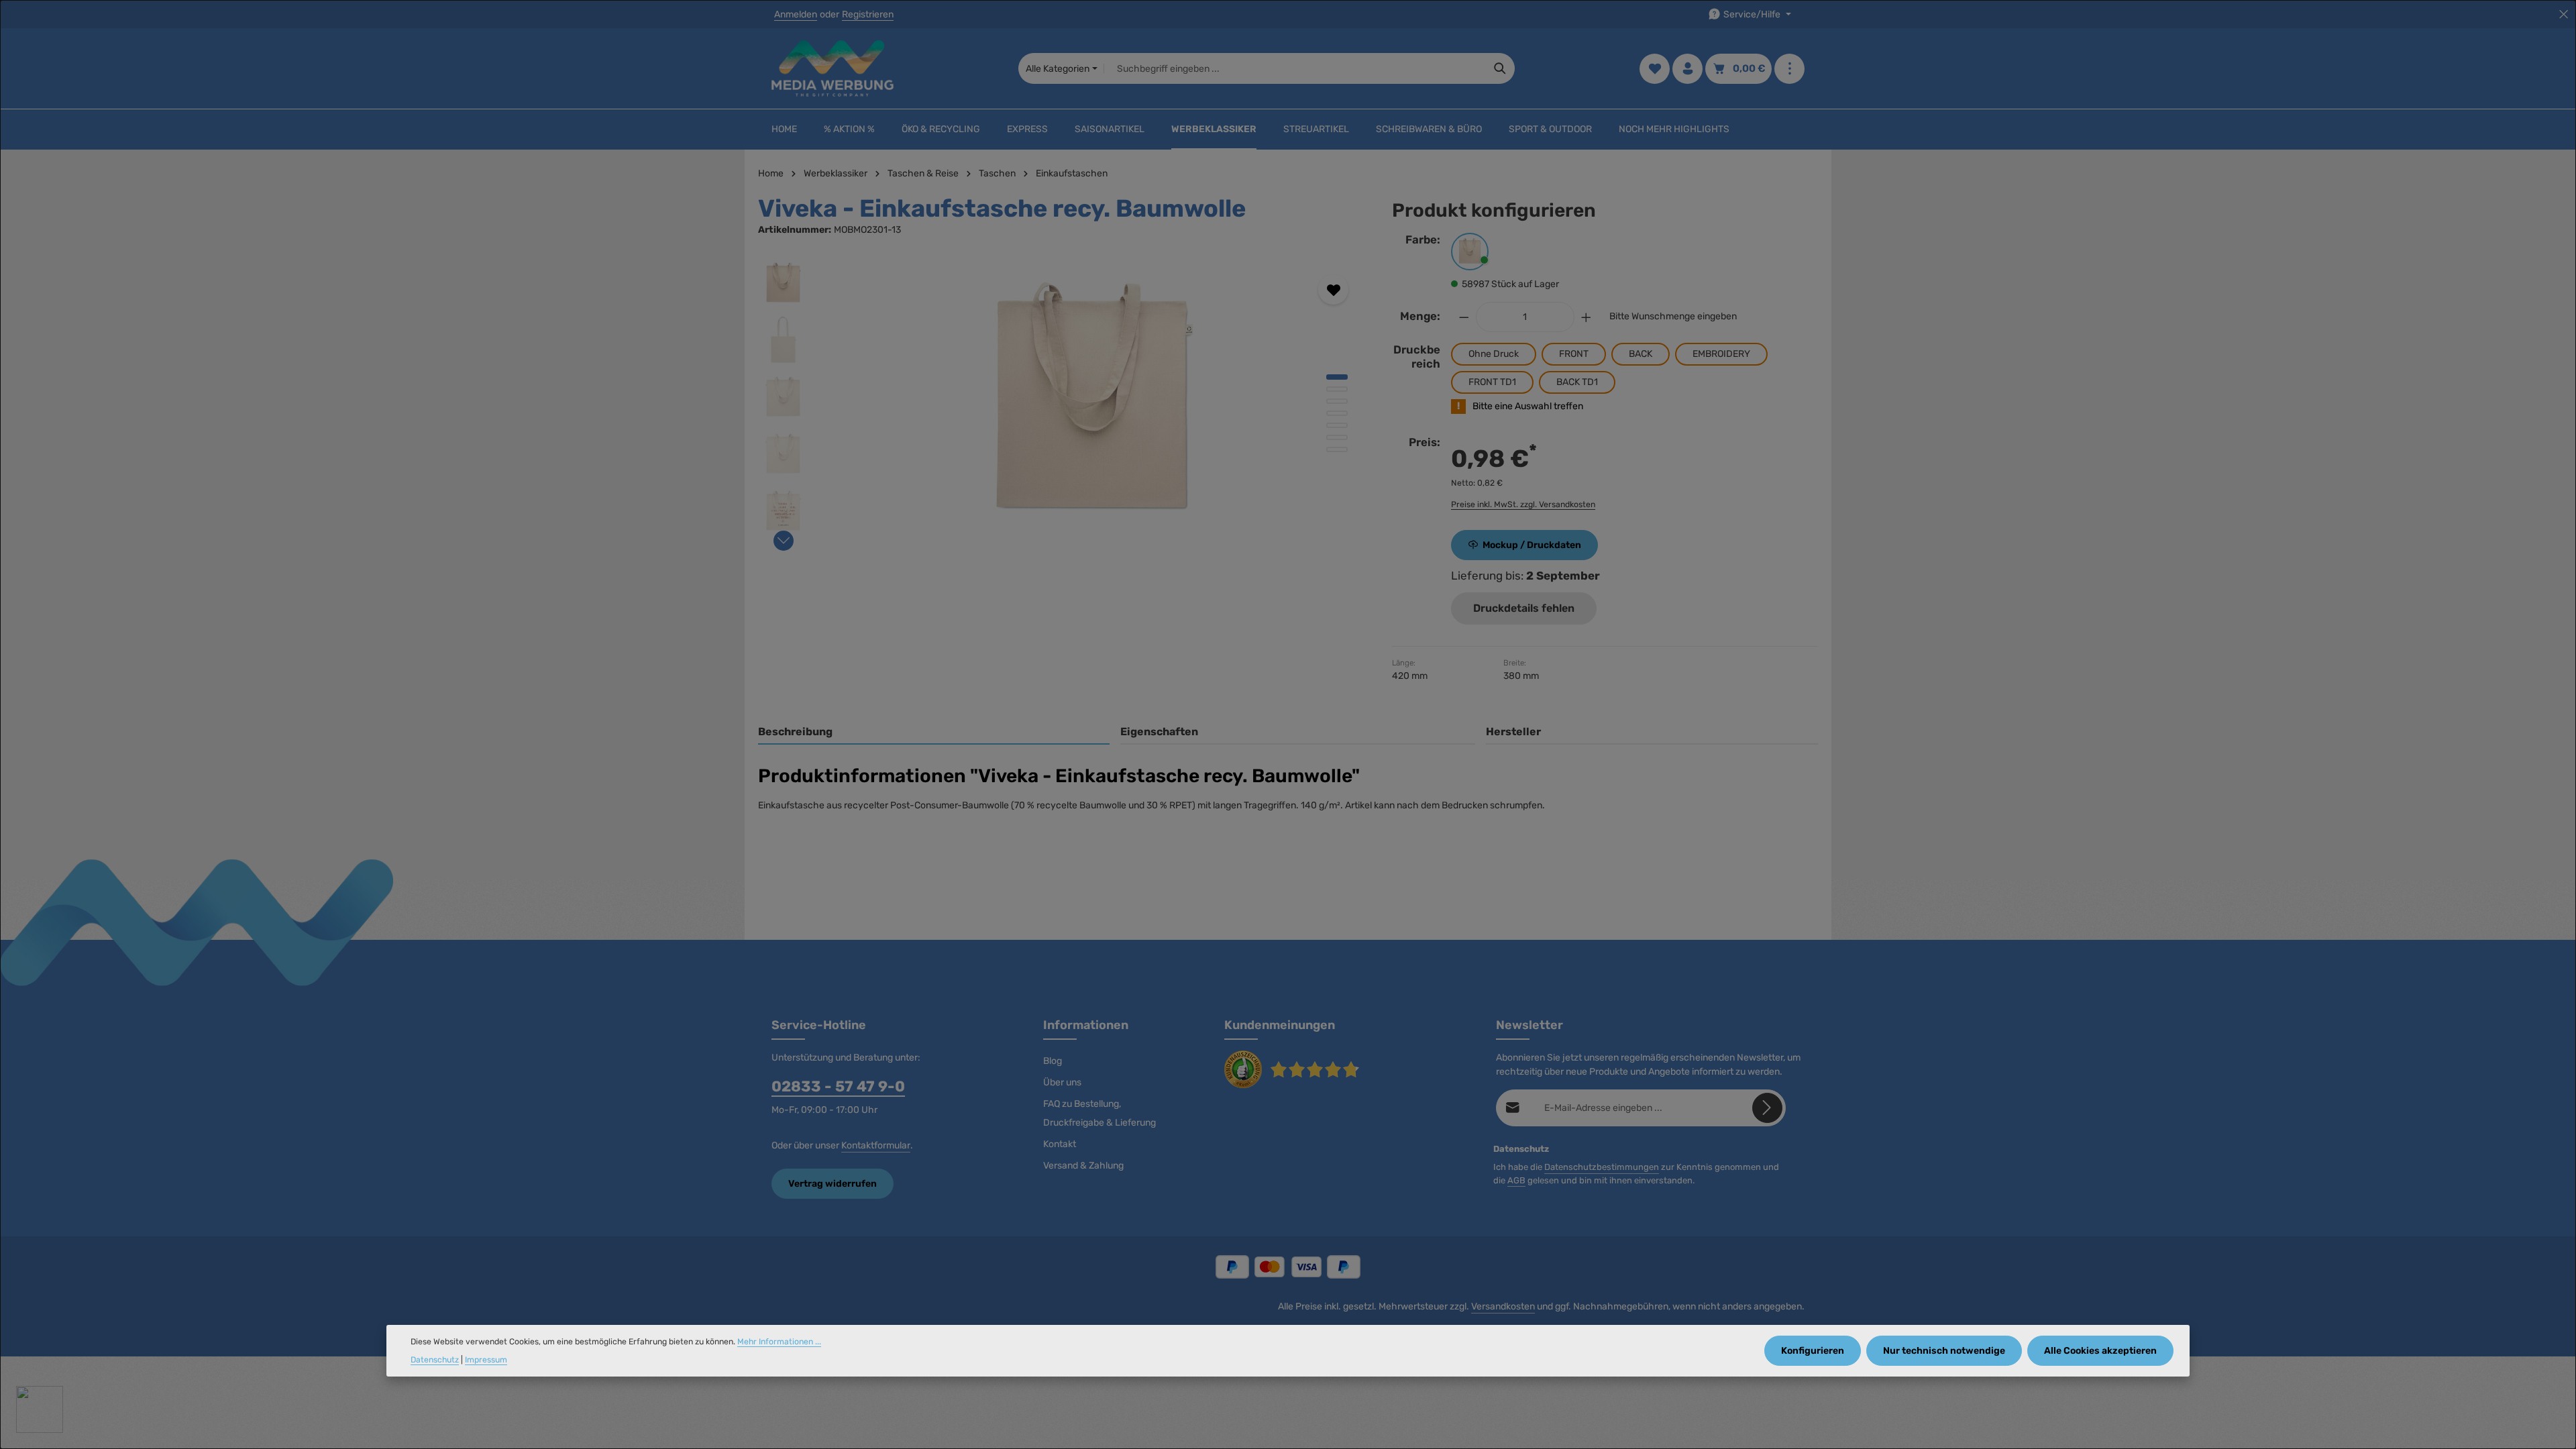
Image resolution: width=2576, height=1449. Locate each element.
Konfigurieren (1813, 1351)
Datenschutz (435, 1360)
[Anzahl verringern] (1464, 317)
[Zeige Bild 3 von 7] (1337, 401)
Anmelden (796, 14)
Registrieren (868, 14)
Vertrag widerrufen (833, 1184)
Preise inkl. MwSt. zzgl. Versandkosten (1523, 504)
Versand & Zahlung (1083, 1166)
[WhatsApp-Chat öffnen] (40, 1409)
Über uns (1062, 1082)
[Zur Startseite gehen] (833, 68)
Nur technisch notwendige (1944, 1351)
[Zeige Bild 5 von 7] (1337, 425)
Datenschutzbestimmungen (1602, 1167)
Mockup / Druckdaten (1532, 545)
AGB (1516, 1180)
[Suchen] (1500, 68)
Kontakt (1060, 1144)
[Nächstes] (784, 541)
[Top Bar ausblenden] (2564, 14)
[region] (1062, 402)
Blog (1053, 1061)
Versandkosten (1503, 1306)
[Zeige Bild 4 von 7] (1337, 413)
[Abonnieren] (1767, 1108)
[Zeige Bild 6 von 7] (1337, 437)
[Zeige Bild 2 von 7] (1337, 389)
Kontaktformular (876, 1145)
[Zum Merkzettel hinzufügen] (1333, 289)
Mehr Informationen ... (779, 1342)
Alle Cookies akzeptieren (2100, 1351)
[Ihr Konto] (1687, 69)
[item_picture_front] (1093, 402)
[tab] (934, 733)
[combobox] (1295, 68)
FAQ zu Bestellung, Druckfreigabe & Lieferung (1099, 1113)
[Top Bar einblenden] (1789, 69)
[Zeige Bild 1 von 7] (1337, 377)
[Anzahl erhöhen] (1587, 317)
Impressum (486, 1360)
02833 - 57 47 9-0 (838, 1086)
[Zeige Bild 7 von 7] (1337, 449)
